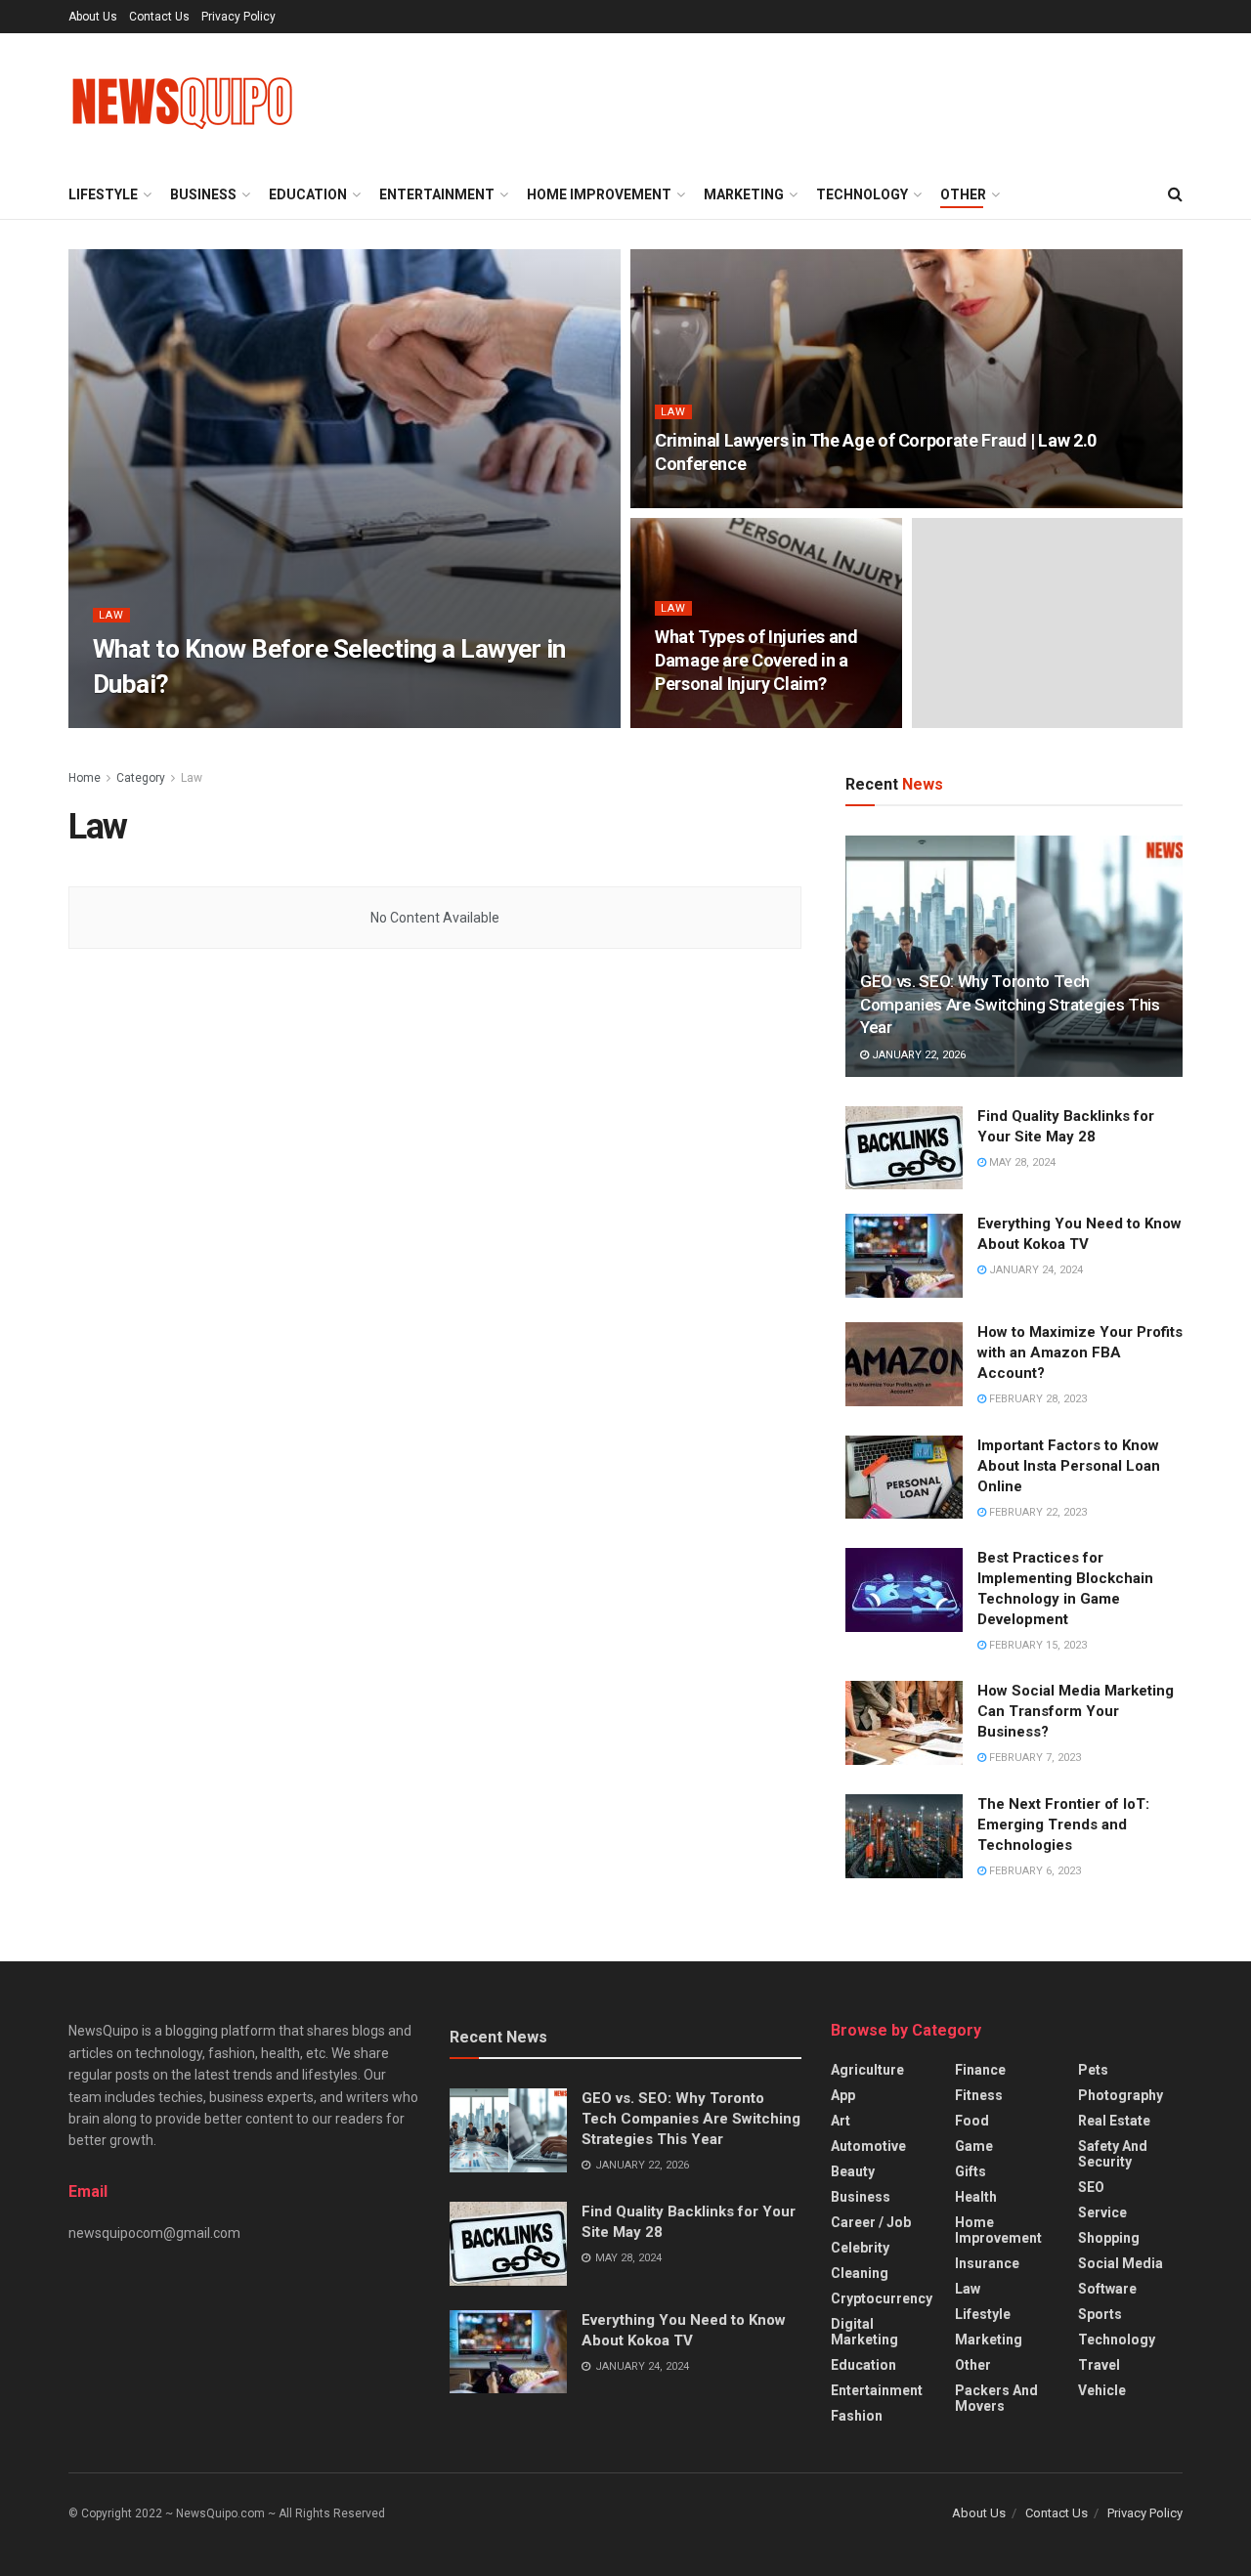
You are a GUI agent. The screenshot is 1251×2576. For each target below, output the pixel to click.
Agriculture (867, 2070)
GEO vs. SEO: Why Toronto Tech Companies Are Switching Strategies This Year (1010, 1005)
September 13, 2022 (718, 502)
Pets (1093, 2070)
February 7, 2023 (1034, 1758)
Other (963, 194)
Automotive (868, 2146)
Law (111, 615)
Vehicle (1102, 2390)
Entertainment (437, 194)
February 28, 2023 (1036, 1399)
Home (85, 778)
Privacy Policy (238, 17)
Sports (1100, 2314)
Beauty (853, 2171)
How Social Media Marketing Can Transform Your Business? (1076, 1711)
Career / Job (871, 2222)
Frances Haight (155, 722)
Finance (980, 2070)
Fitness (979, 2095)
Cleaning (860, 2273)
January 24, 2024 (1035, 1270)
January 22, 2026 (917, 1055)
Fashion (857, 2416)
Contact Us (159, 17)
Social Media (1121, 2263)
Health (976, 2197)
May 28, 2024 (1021, 1162)
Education (308, 194)
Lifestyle (103, 194)
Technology (862, 194)
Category (141, 778)
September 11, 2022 (718, 722)
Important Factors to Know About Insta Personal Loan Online (1069, 1466)
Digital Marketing (864, 2332)
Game (974, 2146)
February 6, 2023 (1034, 1871)
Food (972, 2121)
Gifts (971, 2171)
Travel (1099, 2365)
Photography (1121, 2095)
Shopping (1109, 2238)
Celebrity (860, 2248)
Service (1102, 2212)
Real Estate (1114, 2121)
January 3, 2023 (266, 722)
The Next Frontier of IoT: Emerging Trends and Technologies (1063, 1825)
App (843, 2095)
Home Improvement (599, 194)
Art (841, 2121)
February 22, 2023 (1036, 1512)
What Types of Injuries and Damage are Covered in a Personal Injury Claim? (756, 661)
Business (203, 194)
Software (1107, 2289)
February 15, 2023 (1036, 1645)
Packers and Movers (996, 2398)
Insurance (987, 2263)
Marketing (744, 194)
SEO (1091, 2187)
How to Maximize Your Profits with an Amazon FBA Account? (1080, 1352)
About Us (93, 17)
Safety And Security (1113, 2154)
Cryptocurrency (882, 2298)
